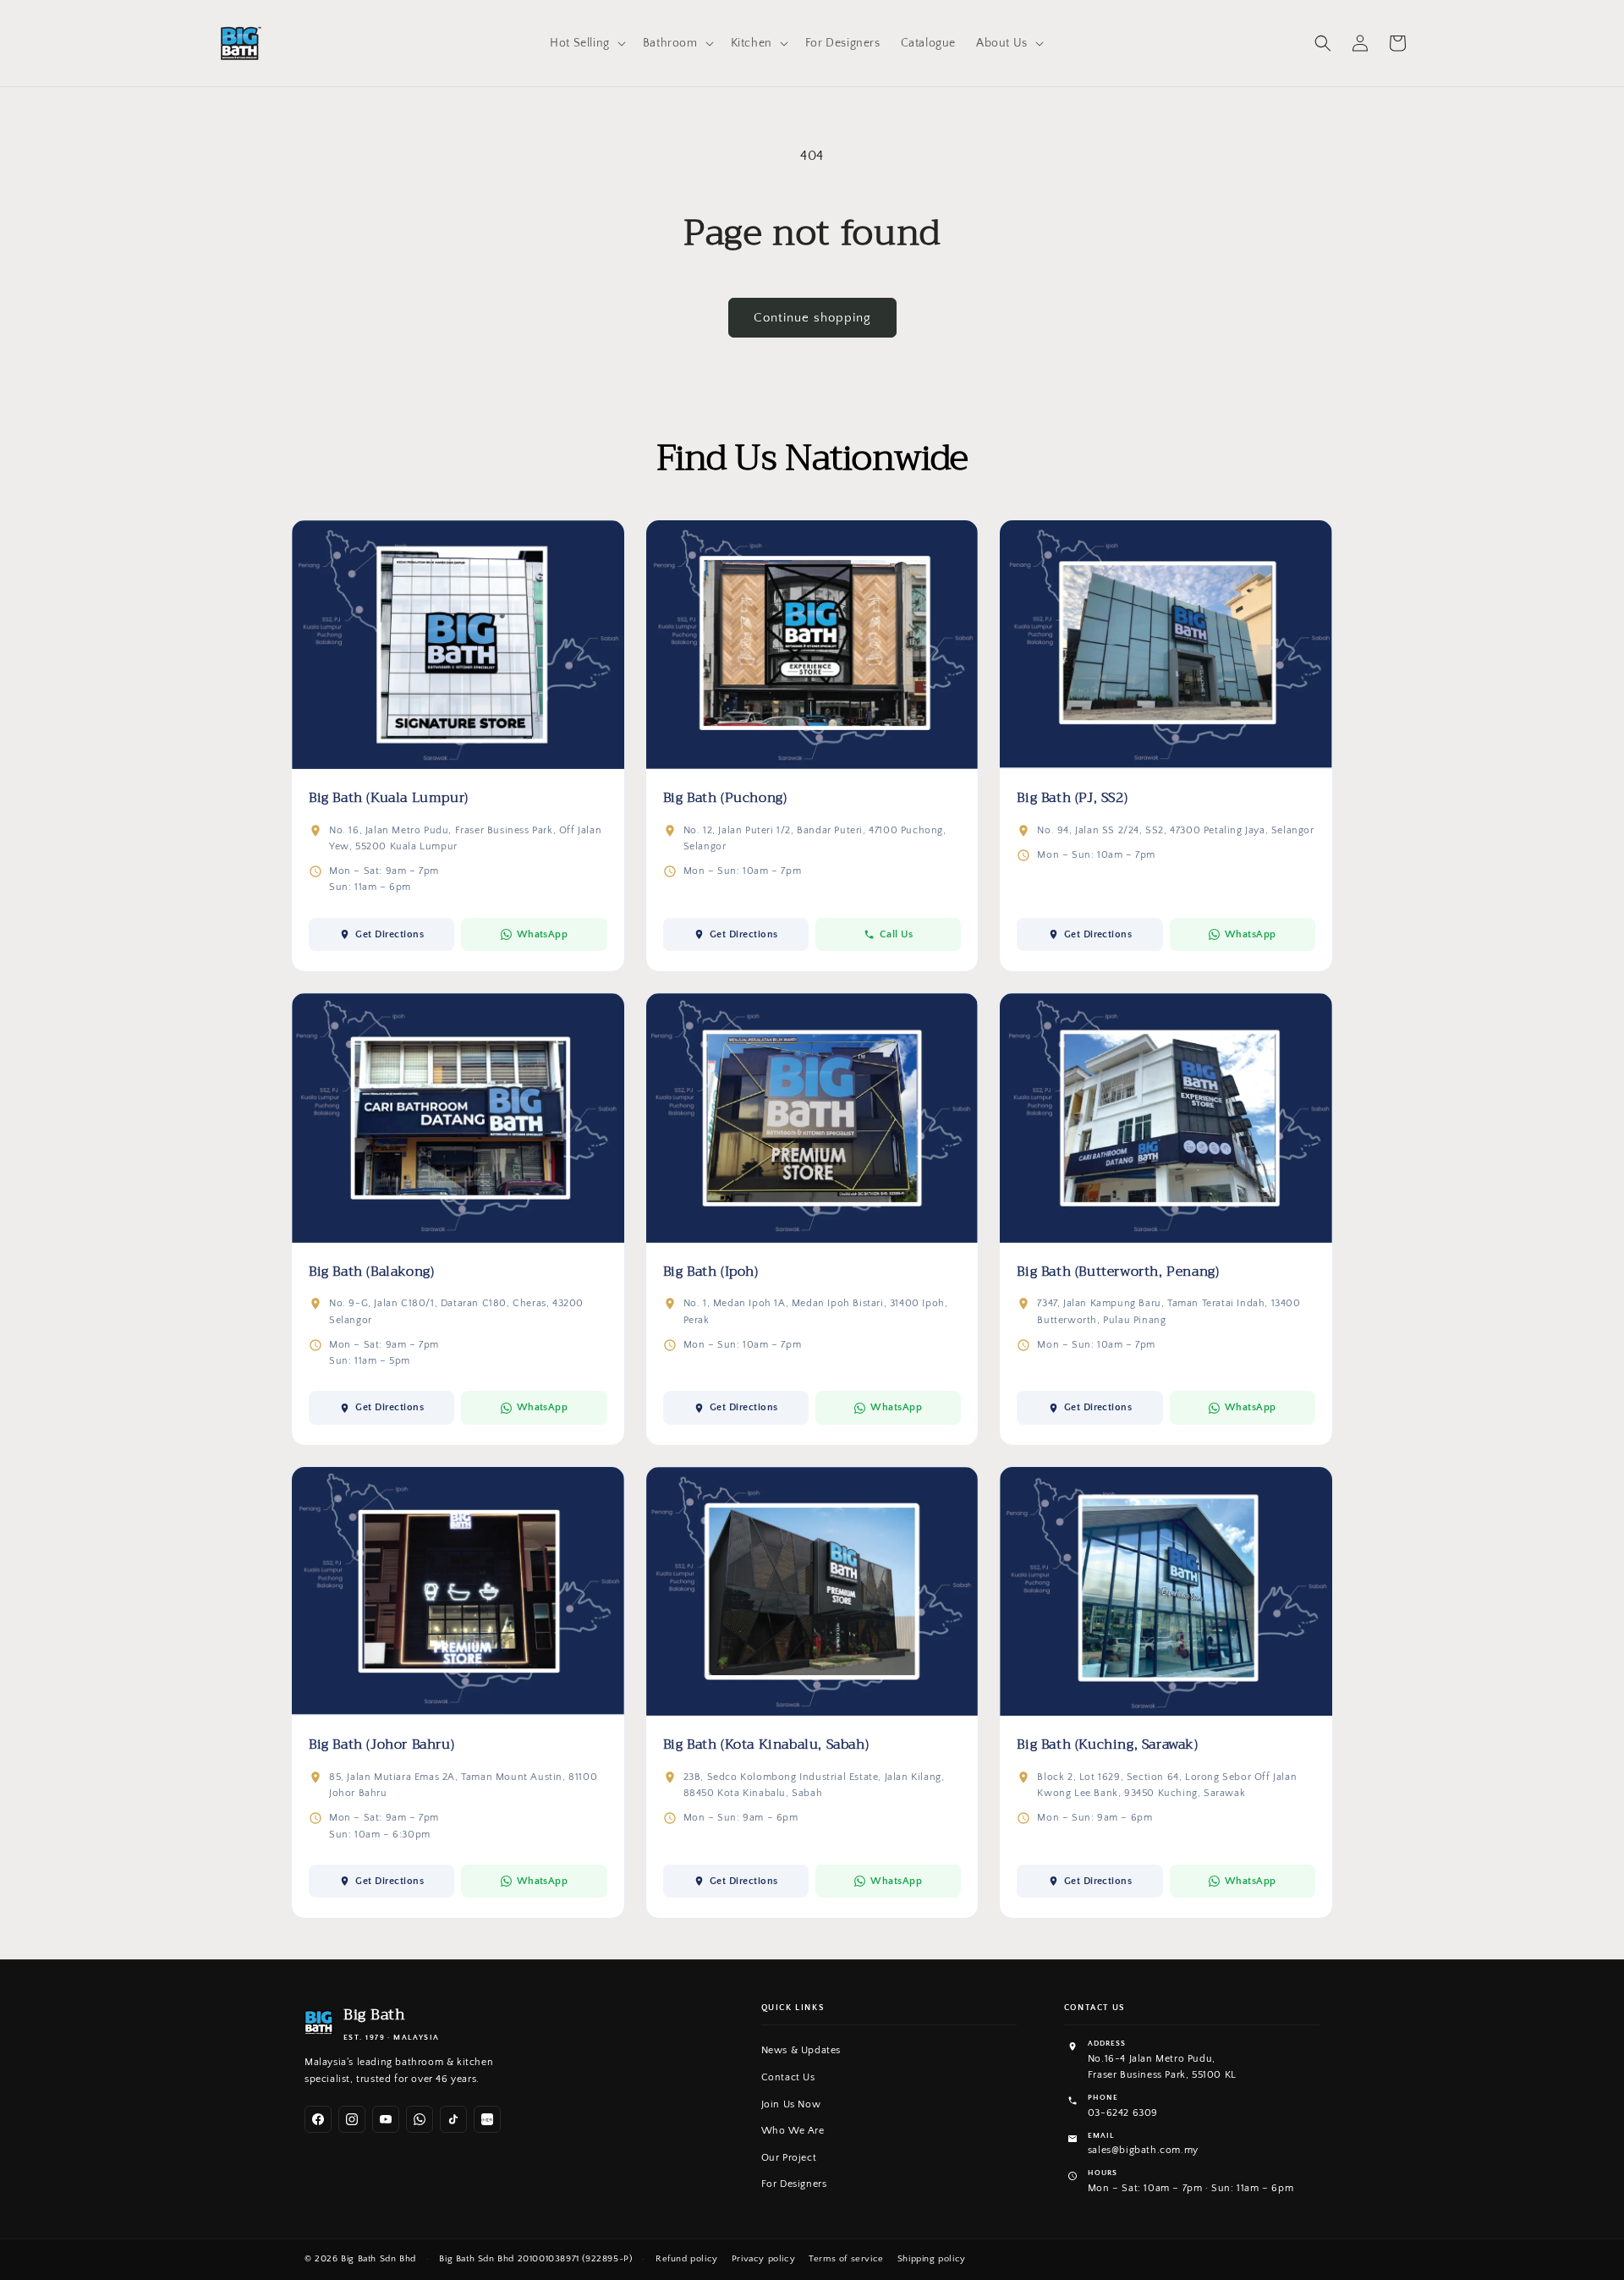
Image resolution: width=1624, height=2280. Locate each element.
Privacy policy (763, 2259)
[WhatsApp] (420, 2119)
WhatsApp (543, 934)
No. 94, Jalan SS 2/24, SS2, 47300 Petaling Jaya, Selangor (1175, 830)
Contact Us (788, 2077)
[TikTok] (453, 2119)
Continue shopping (812, 318)
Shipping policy (932, 2259)
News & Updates (801, 2050)
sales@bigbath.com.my (1143, 2150)
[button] (586, 43)
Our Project (789, 2158)
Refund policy (687, 2259)
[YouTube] (386, 2119)
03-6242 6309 (1123, 2113)
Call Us (896, 934)
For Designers (794, 2184)
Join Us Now (791, 2104)
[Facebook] (318, 2119)
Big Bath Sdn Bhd (379, 2259)
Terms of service (846, 2259)
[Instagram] (352, 2119)
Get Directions (390, 934)
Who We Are (793, 2131)
